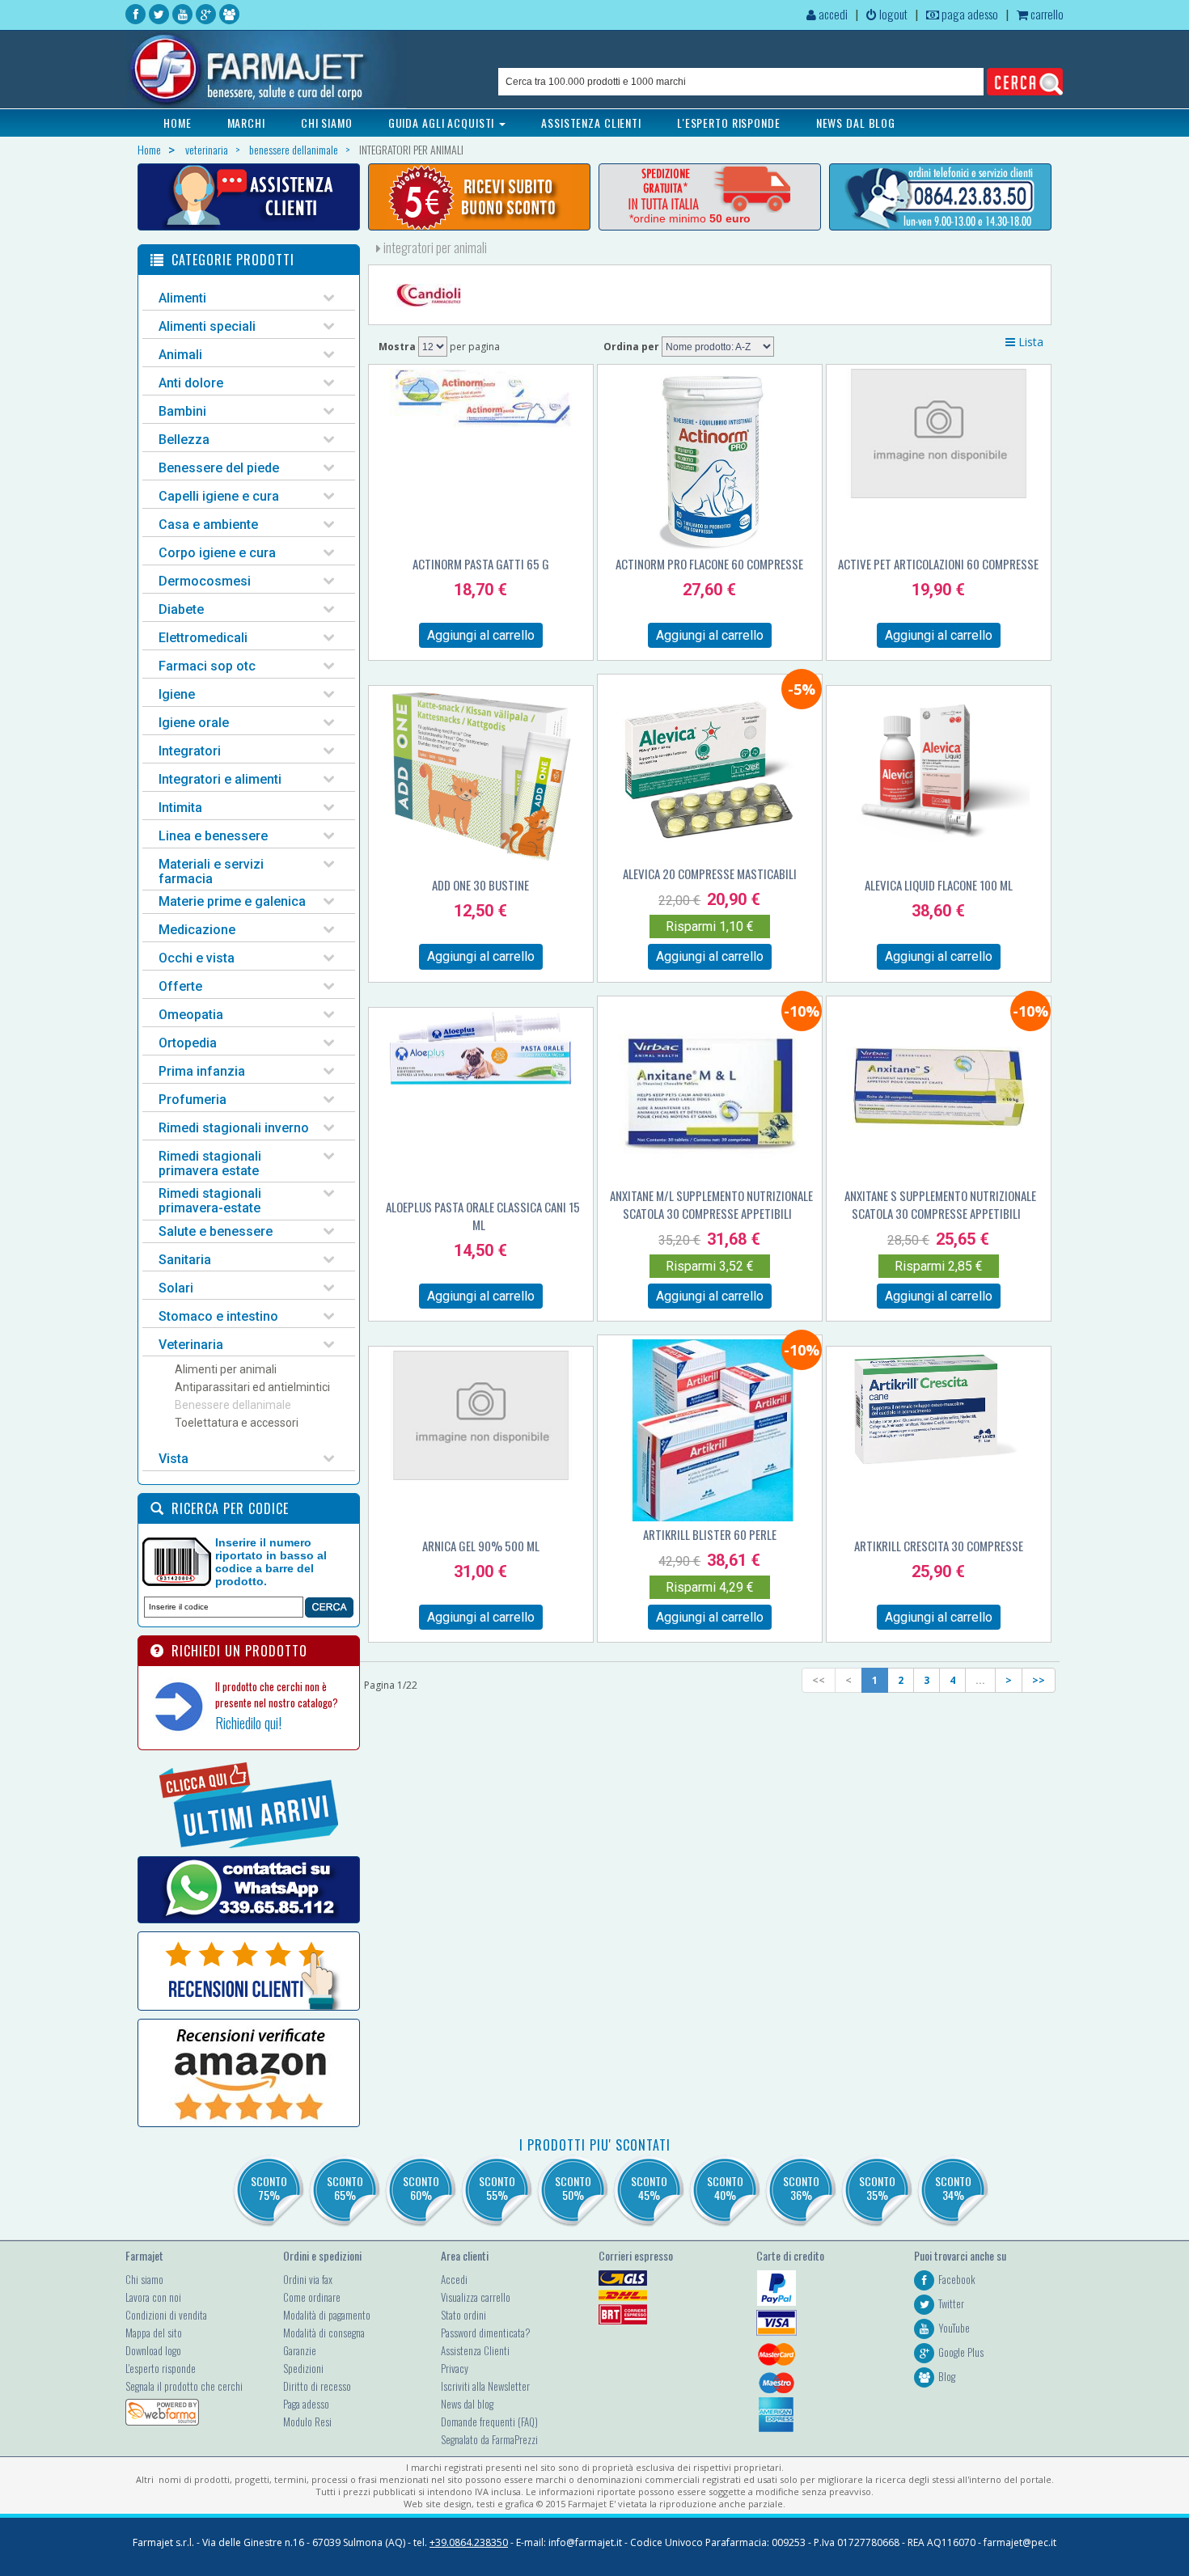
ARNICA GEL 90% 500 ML (481, 1546)
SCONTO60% (421, 2188)
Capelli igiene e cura (219, 496)
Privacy (455, 2368)
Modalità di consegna (324, 2333)
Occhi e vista (197, 958)
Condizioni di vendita (166, 2315)
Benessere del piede (219, 468)
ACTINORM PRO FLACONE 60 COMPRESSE (709, 564)
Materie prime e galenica (232, 901)
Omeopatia (191, 1015)
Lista (1029, 342)
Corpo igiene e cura (217, 553)
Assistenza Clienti (475, 2350)
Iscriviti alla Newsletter (485, 2386)
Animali (180, 355)
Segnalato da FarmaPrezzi (489, 2439)
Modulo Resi (307, 2422)
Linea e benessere (213, 836)
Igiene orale (194, 723)
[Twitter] (159, 14)
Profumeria (193, 1100)
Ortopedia (188, 1043)
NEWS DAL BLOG (856, 123)
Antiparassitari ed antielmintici (252, 1387)
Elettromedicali (203, 638)
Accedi (454, 2279)
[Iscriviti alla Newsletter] (479, 197)
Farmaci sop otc (207, 666)
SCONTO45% (649, 2188)
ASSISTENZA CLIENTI (591, 123)
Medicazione (197, 930)
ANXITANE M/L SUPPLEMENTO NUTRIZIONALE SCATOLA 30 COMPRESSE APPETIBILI (711, 1204)
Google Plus (961, 2352)
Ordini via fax (308, 2279)
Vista (173, 1459)
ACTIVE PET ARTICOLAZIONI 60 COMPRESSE (938, 564)
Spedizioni (303, 2368)
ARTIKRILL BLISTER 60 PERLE (710, 1534)
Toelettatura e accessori (237, 1423)
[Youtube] (182, 14)
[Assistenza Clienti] (249, 197)
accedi (832, 14)
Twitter (951, 2303)
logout (892, 14)
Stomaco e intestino (218, 1316)
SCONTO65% (345, 2188)
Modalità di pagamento (327, 2315)
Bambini (182, 411)
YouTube (954, 2328)
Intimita (180, 808)
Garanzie (300, 2350)
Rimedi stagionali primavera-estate (210, 1201)
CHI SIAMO (327, 123)
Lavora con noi (153, 2297)
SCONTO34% (953, 2188)
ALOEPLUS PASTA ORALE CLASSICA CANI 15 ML (483, 1216)
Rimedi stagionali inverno (234, 1128)
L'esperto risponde (161, 2368)
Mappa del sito (154, 2333)
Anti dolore (191, 383)
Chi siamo (144, 2279)
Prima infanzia (202, 1071)
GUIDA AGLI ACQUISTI (443, 123)
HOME (178, 123)
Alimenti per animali (226, 1369)
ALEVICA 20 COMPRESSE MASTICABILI (710, 873)
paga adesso (969, 14)
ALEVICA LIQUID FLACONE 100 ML (939, 885)
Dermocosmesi (205, 581)
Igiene (177, 694)
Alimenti (182, 298)
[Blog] (229, 14)
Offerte (180, 986)
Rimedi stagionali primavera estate (210, 1163)
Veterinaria (191, 1345)
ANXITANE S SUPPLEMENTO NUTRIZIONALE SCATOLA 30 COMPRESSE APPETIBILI (940, 1204)
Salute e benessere (216, 1231)
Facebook (957, 2279)
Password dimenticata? (486, 2333)
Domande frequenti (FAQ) (489, 2422)
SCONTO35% (877, 2188)
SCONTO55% (497, 2188)
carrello (1046, 14)
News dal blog (467, 2404)
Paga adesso (306, 2404)
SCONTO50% (573, 2188)
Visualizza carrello (476, 2297)
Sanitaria (185, 1260)
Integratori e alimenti (220, 779)
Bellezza (184, 440)
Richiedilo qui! (248, 1723)
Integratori (190, 751)
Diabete (181, 609)
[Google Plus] (206, 14)
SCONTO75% (269, 2188)
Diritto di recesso (317, 2386)
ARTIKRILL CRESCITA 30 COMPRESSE (939, 1546)
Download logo (153, 2350)
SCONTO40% (725, 2188)
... (980, 1680)
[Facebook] (135, 14)
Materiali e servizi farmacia (211, 871)
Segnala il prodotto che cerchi (184, 2386)
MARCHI (246, 123)
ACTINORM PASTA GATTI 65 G (481, 564)
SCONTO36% (801, 2188)
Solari (176, 1288)
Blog (947, 2376)
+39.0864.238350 (469, 2542)
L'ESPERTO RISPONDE (729, 123)
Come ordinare (312, 2297)
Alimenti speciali (207, 326)
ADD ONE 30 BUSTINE (480, 885)
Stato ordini (463, 2315)
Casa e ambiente (208, 525)
